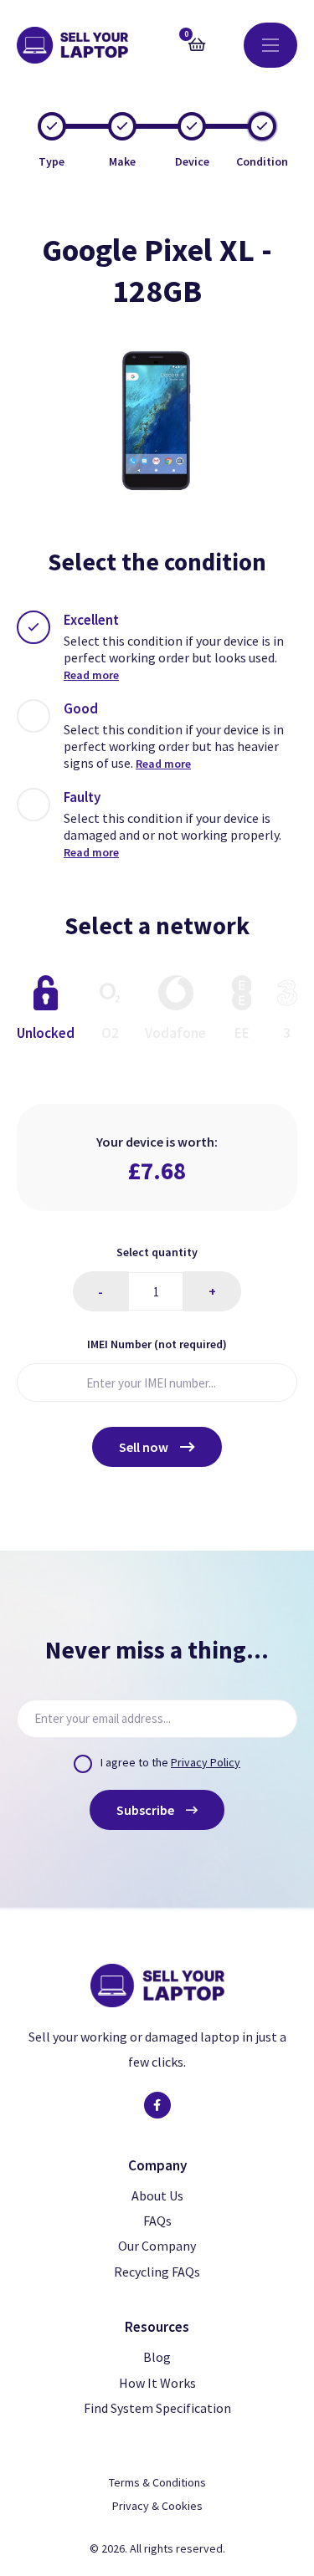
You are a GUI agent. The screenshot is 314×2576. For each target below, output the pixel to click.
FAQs (157, 2221)
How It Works (157, 2383)
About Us (157, 2195)
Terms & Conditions (157, 2482)
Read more (91, 675)
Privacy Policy (206, 1762)
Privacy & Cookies (157, 2506)
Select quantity (157, 1252)
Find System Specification (157, 2408)
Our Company (157, 2246)
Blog (157, 2357)
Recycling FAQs (157, 2272)
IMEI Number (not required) (157, 1344)
